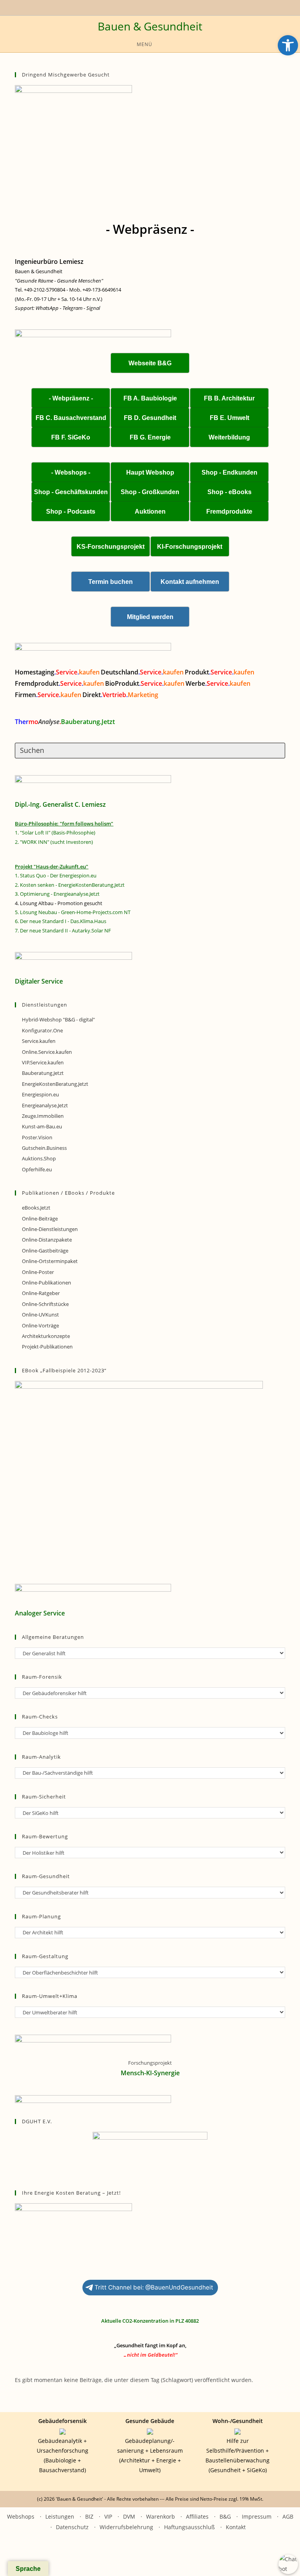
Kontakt (236, 2527)
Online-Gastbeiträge (45, 1251)
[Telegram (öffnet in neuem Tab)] (165, 7)
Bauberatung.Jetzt (43, 1073)
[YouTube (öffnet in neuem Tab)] (133, 7)
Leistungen (60, 2516)
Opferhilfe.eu (37, 1169)
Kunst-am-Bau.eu (42, 1126)
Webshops (21, 2516)
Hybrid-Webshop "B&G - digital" (58, 1019)
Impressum (257, 2516)
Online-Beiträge (40, 1219)
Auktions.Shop (39, 1158)
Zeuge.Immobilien (43, 1116)
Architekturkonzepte (46, 1336)
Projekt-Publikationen (47, 1347)
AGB (288, 2516)
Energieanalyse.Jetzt (45, 1105)
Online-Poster (38, 1272)
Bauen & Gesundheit (150, 26)
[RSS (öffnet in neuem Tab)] (151, 7)
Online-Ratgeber (41, 1293)
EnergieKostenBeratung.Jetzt (55, 1084)
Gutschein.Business (44, 1148)
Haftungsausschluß (189, 2527)
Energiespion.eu (40, 1094)
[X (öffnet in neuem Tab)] (127, 7)
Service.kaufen (39, 1041)
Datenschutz (72, 2527)
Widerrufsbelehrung (126, 2527)
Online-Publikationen (46, 1283)
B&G (225, 2516)
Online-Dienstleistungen (50, 1229)
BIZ (89, 2516)
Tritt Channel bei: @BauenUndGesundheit (154, 2287)
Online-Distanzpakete (47, 1240)
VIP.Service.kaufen (43, 1062)
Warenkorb (161, 2516)
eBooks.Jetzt (36, 1208)
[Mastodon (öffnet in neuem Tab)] (173, 7)
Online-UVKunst (40, 1315)
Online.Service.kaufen (47, 1052)
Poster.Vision (37, 1137)
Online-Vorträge (40, 1325)
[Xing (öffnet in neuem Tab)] (142, 7)
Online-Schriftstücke (45, 1304)
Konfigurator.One (42, 1030)
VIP (108, 2516)
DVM (129, 2516)
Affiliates (197, 2516)
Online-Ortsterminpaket (50, 1261)
